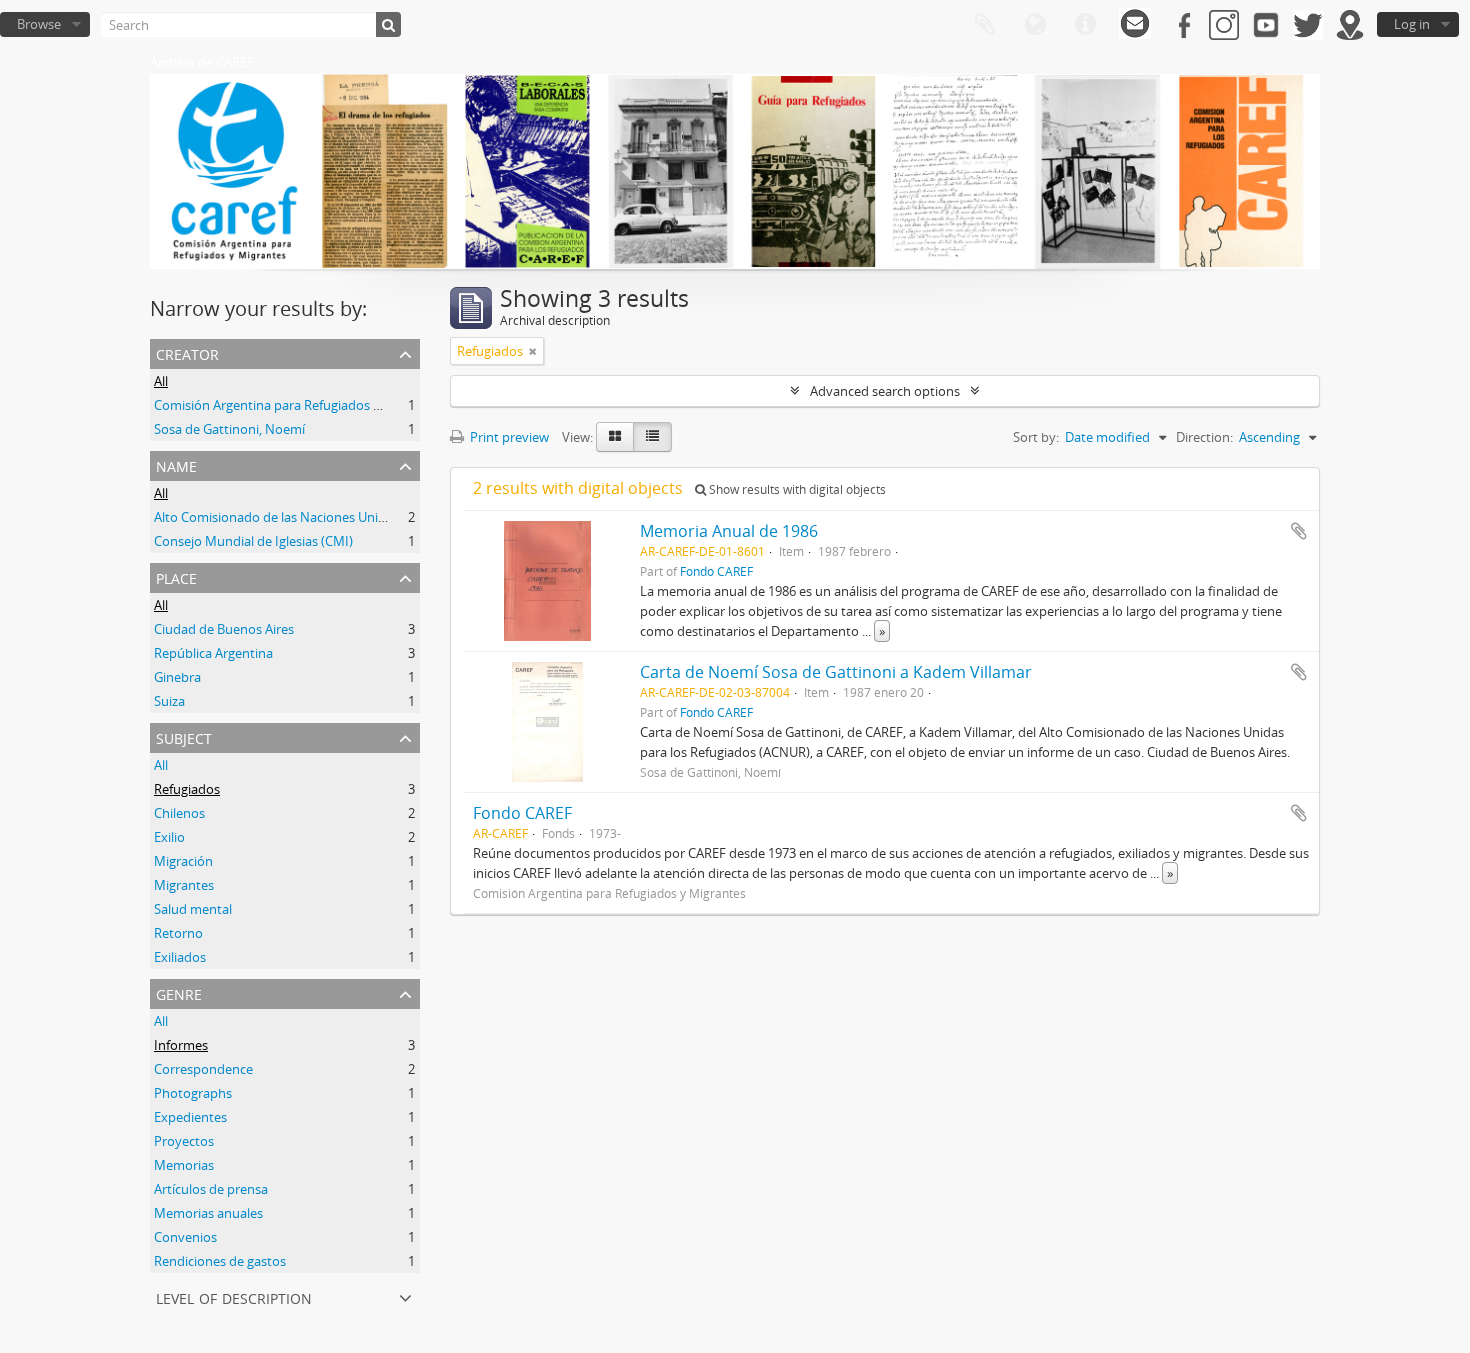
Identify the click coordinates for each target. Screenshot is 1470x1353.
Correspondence (203, 1069)
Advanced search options (885, 391)
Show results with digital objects (796, 489)
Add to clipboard (1299, 531)
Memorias (184, 1165)
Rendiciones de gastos (220, 1261)
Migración (183, 861)
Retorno (178, 933)
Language (1035, 25)
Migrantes (184, 885)
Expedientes (190, 1117)
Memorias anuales (208, 1213)
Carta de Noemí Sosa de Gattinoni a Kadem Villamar (836, 672)
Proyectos (184, 1141)
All (161, 381)
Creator (187, 352)
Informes (181, 1045)
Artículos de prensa (211, 1189)
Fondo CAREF (716, 571)
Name (176, 464)
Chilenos (179, 813)
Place (176, 576)
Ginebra (177, 677)
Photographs (193, 1093)
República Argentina (213, 653)
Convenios (185, 1237)
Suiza (169, 701)
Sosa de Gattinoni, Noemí (229, 429)
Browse (39, 24)
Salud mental (193, 909)
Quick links (1085, 25)
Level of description (234, 1296)
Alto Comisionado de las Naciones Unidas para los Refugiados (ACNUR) (363, 517)
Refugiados (187, 789)
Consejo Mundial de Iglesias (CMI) (253, 541)
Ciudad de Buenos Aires (224, 629)
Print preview (508, 437)
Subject (184, 736)
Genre (179, 992)
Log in (1412, 24)
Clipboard (985, 25)
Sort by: (1036, 437)
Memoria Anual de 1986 (729, 531)
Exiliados (180, 957)
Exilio (169, 837)
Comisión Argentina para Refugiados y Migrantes (298, 405)
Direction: (1204, 437)
